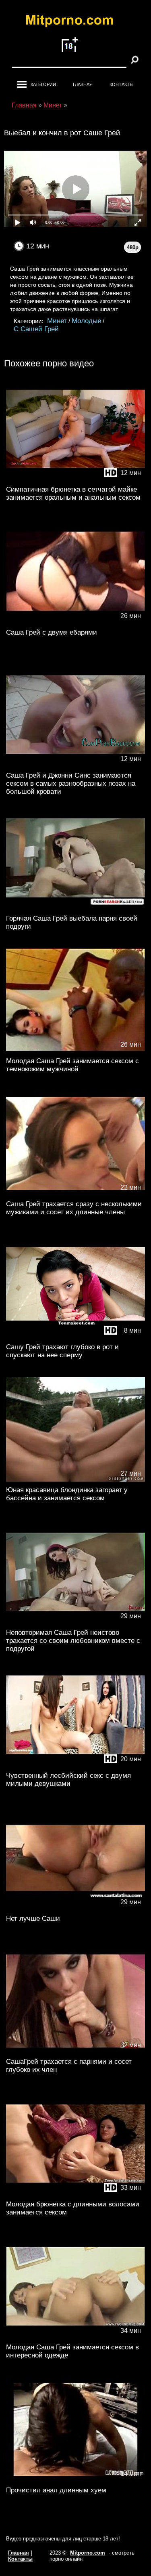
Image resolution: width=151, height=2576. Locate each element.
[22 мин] (75, 1194)
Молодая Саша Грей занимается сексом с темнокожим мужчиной (72, 1065)
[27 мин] (75, 1480)
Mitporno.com (88, 2553)
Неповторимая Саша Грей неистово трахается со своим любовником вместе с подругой (73, 1641)
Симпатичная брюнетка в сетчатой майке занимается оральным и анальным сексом (73, 493)
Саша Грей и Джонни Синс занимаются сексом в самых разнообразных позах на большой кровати (71, 783)
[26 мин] (75, 622)
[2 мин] (75, 2051)
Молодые (86, 321)
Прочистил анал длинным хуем (56, 2490)
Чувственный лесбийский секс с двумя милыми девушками (68, 1780)
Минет (57, 321)
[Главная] (76, 22)
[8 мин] (75, 1337)
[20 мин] (75, 1765)
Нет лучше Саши (33, 1919)
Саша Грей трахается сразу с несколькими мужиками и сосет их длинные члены (74, 1208)
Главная (83, 84)
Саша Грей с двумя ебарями (52, 632)
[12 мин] (75, 479)
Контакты (122, 84)
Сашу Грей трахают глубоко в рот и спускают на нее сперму (62, 1351)
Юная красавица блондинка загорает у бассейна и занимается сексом (67, 1494)
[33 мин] (75, 2194)
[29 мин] (75, 908)
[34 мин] (75, 2337)
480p (133, 247)
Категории (43, 84)
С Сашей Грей (36, 329)
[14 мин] (75, 2480)
